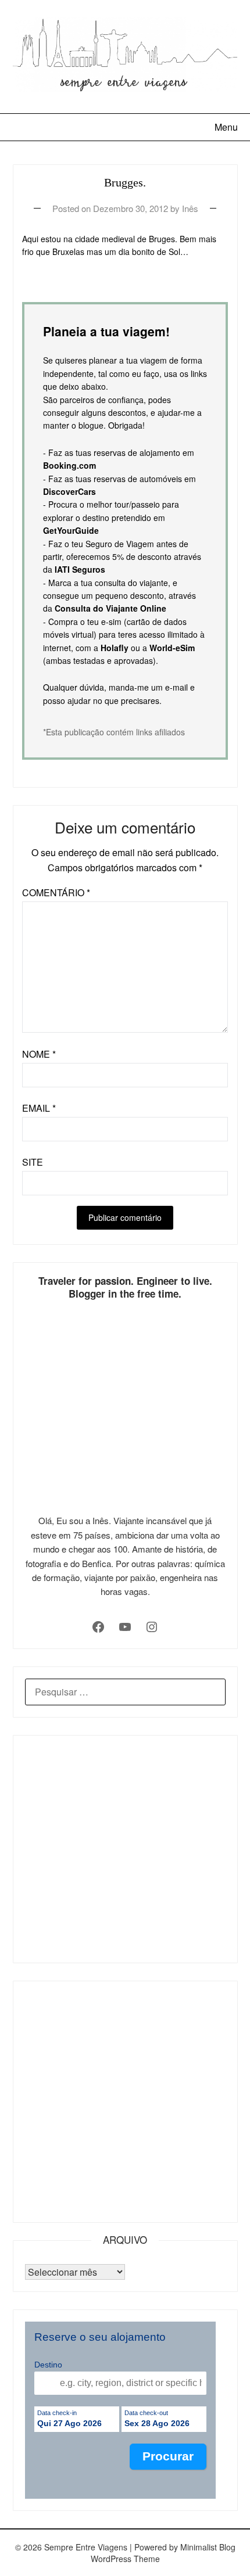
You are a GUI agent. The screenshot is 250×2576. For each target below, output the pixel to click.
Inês (190, 208)
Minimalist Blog (208, 2547)
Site (33, 1162)
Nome (39, 1054)
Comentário (56, 892)
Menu (226, 127)
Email (39, 1108)
